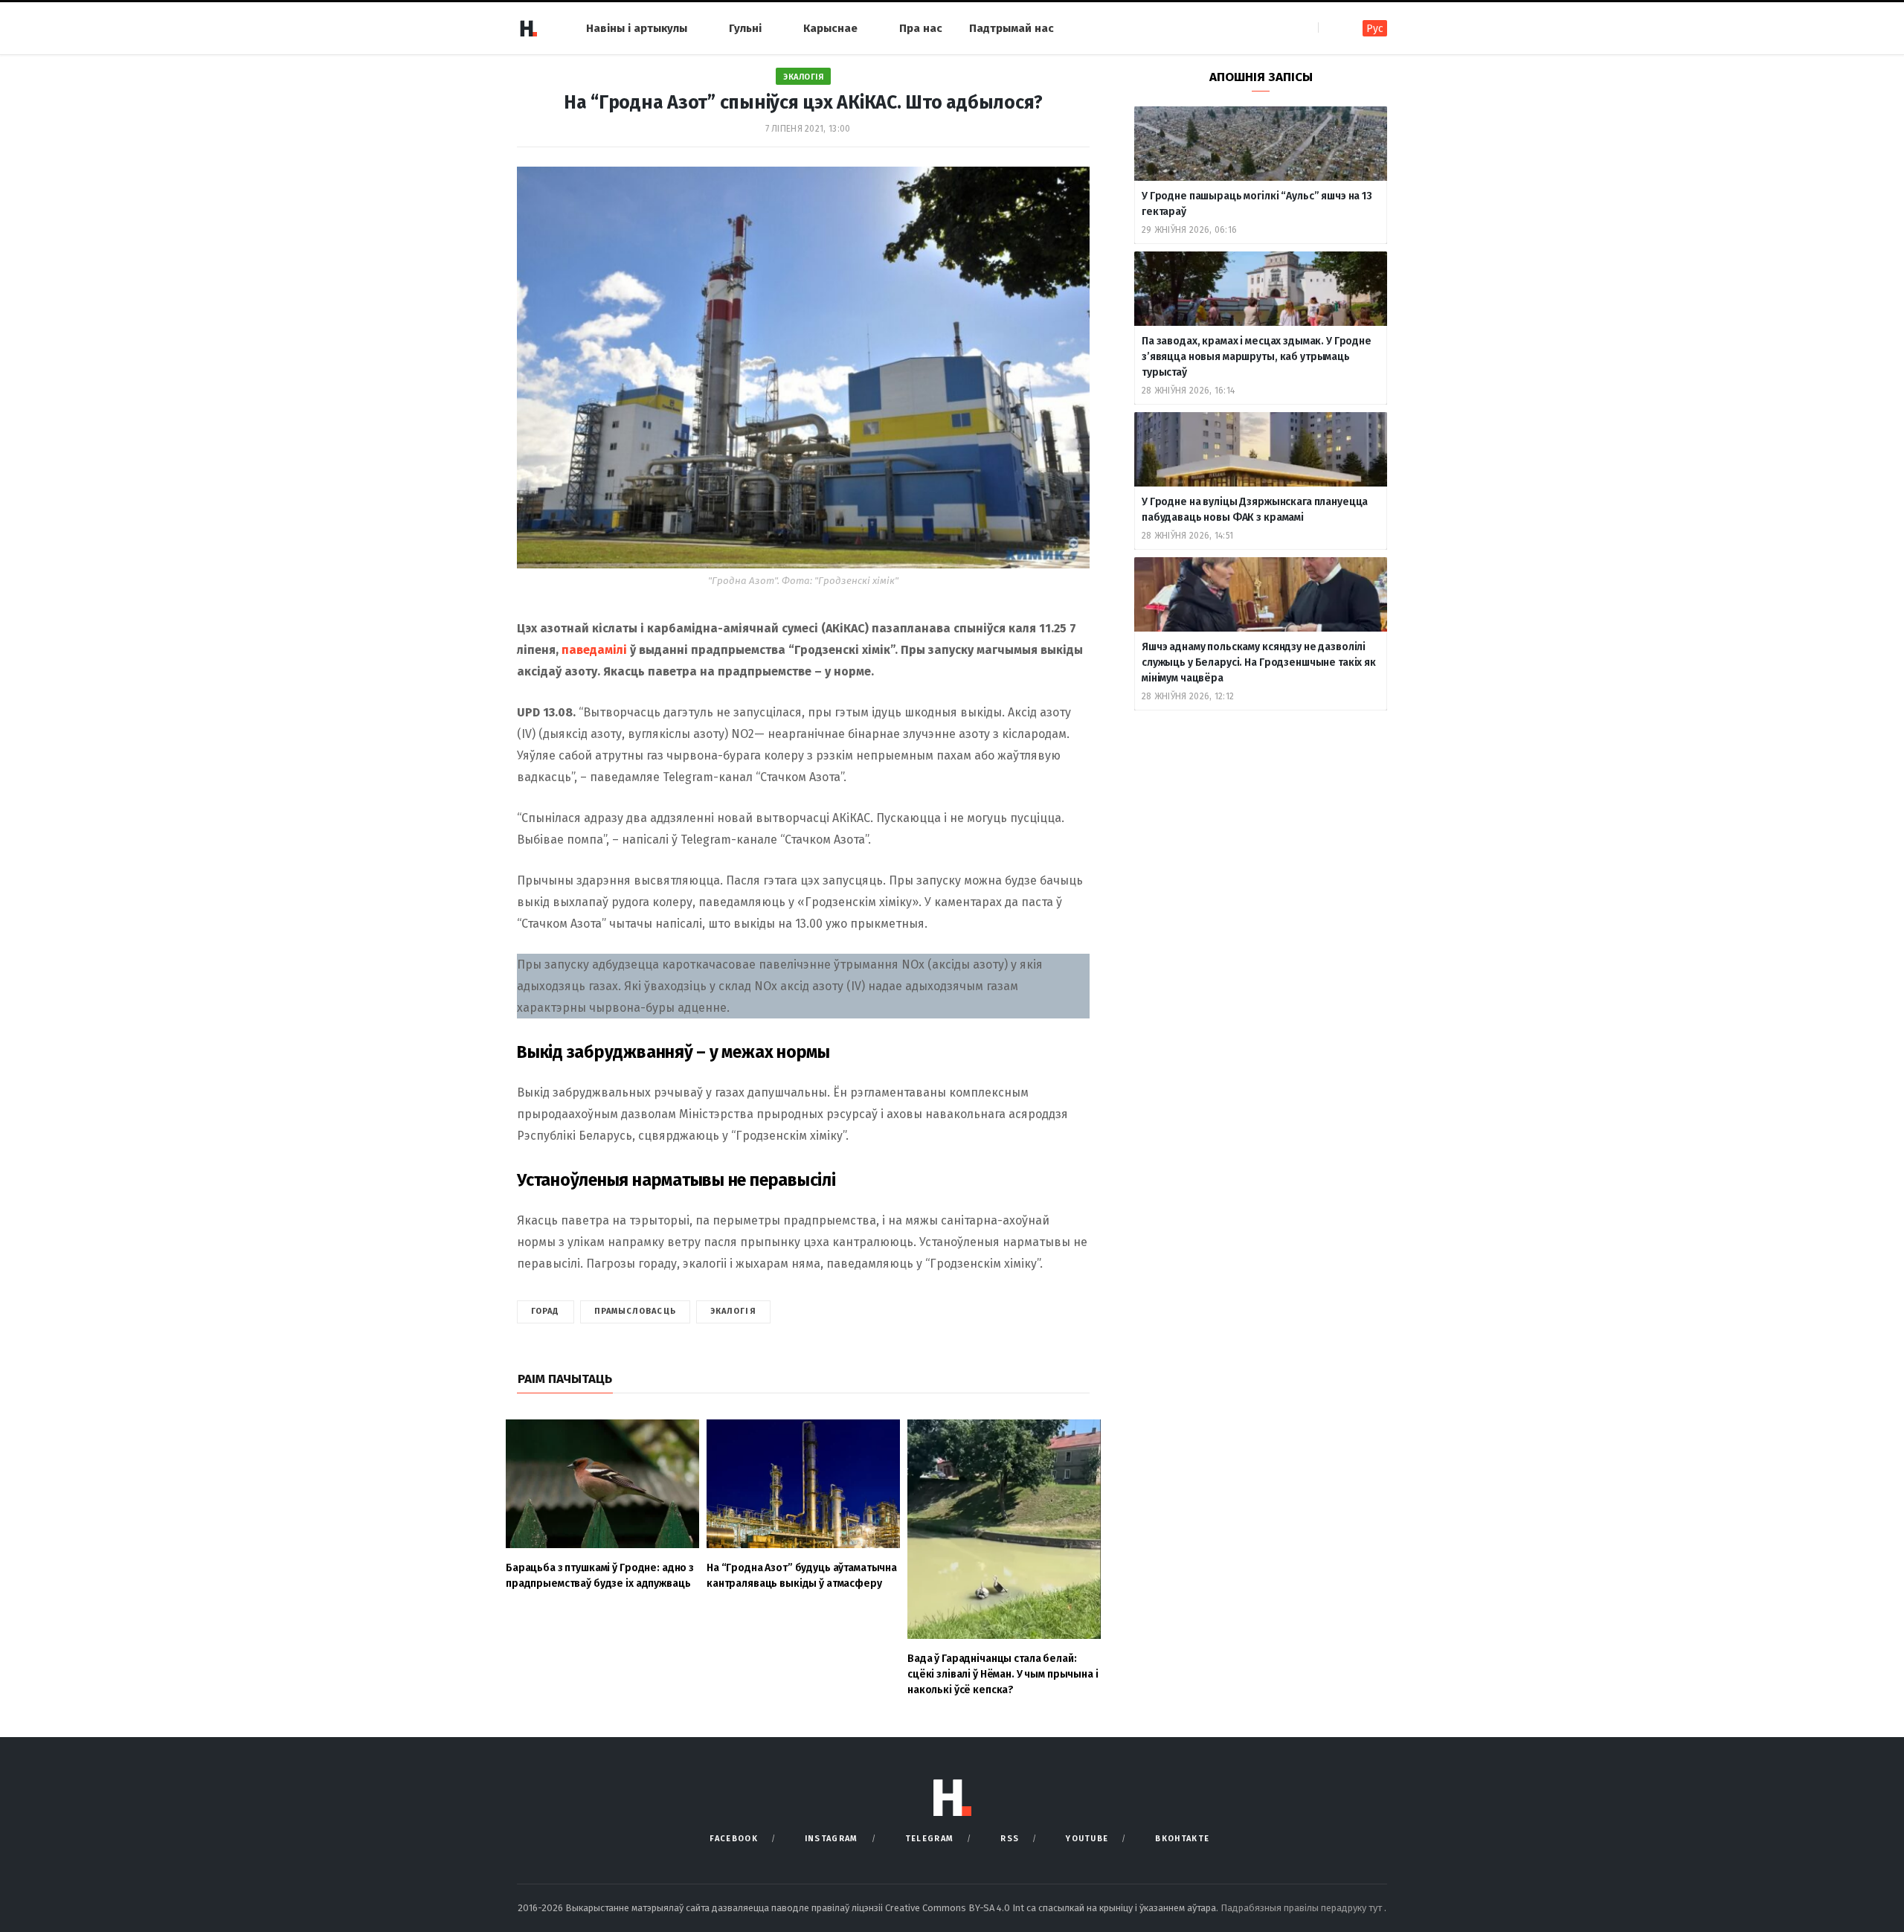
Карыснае (830, 28)
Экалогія (803, 77)
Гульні (745, 28)
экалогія (733, 1311)
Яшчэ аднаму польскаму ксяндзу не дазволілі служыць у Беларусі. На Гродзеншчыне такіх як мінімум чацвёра (1259, 662)
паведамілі (594, 650)
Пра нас (921, 28)
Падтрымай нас (1011, 28)
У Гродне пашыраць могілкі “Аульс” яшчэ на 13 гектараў (1257, 204)
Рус (1375, 29)
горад (546, 1311)
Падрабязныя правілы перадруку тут (1302, 1908)
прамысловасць (635, 1311)
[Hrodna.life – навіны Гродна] (528, 28)
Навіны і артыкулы (637, 28)
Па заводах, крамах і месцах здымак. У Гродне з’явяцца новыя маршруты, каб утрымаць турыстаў (1257, 357)
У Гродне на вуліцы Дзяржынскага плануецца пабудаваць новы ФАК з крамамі (1255, 510)
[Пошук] (1331, 28)
